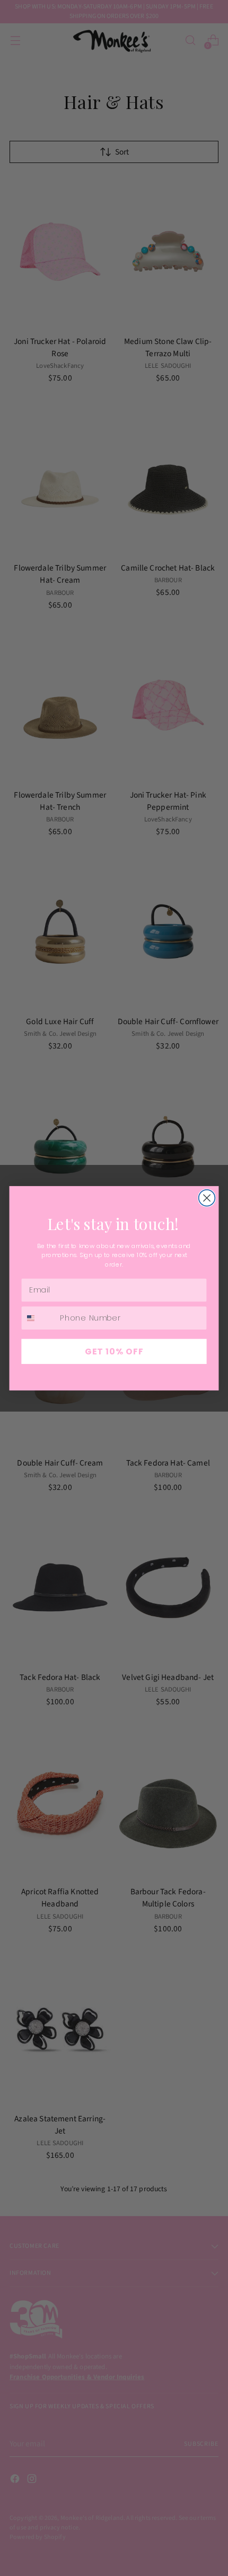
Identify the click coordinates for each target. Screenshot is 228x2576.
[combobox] (38, 1317)
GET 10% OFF (114, 1351)
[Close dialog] (207, 1197)
